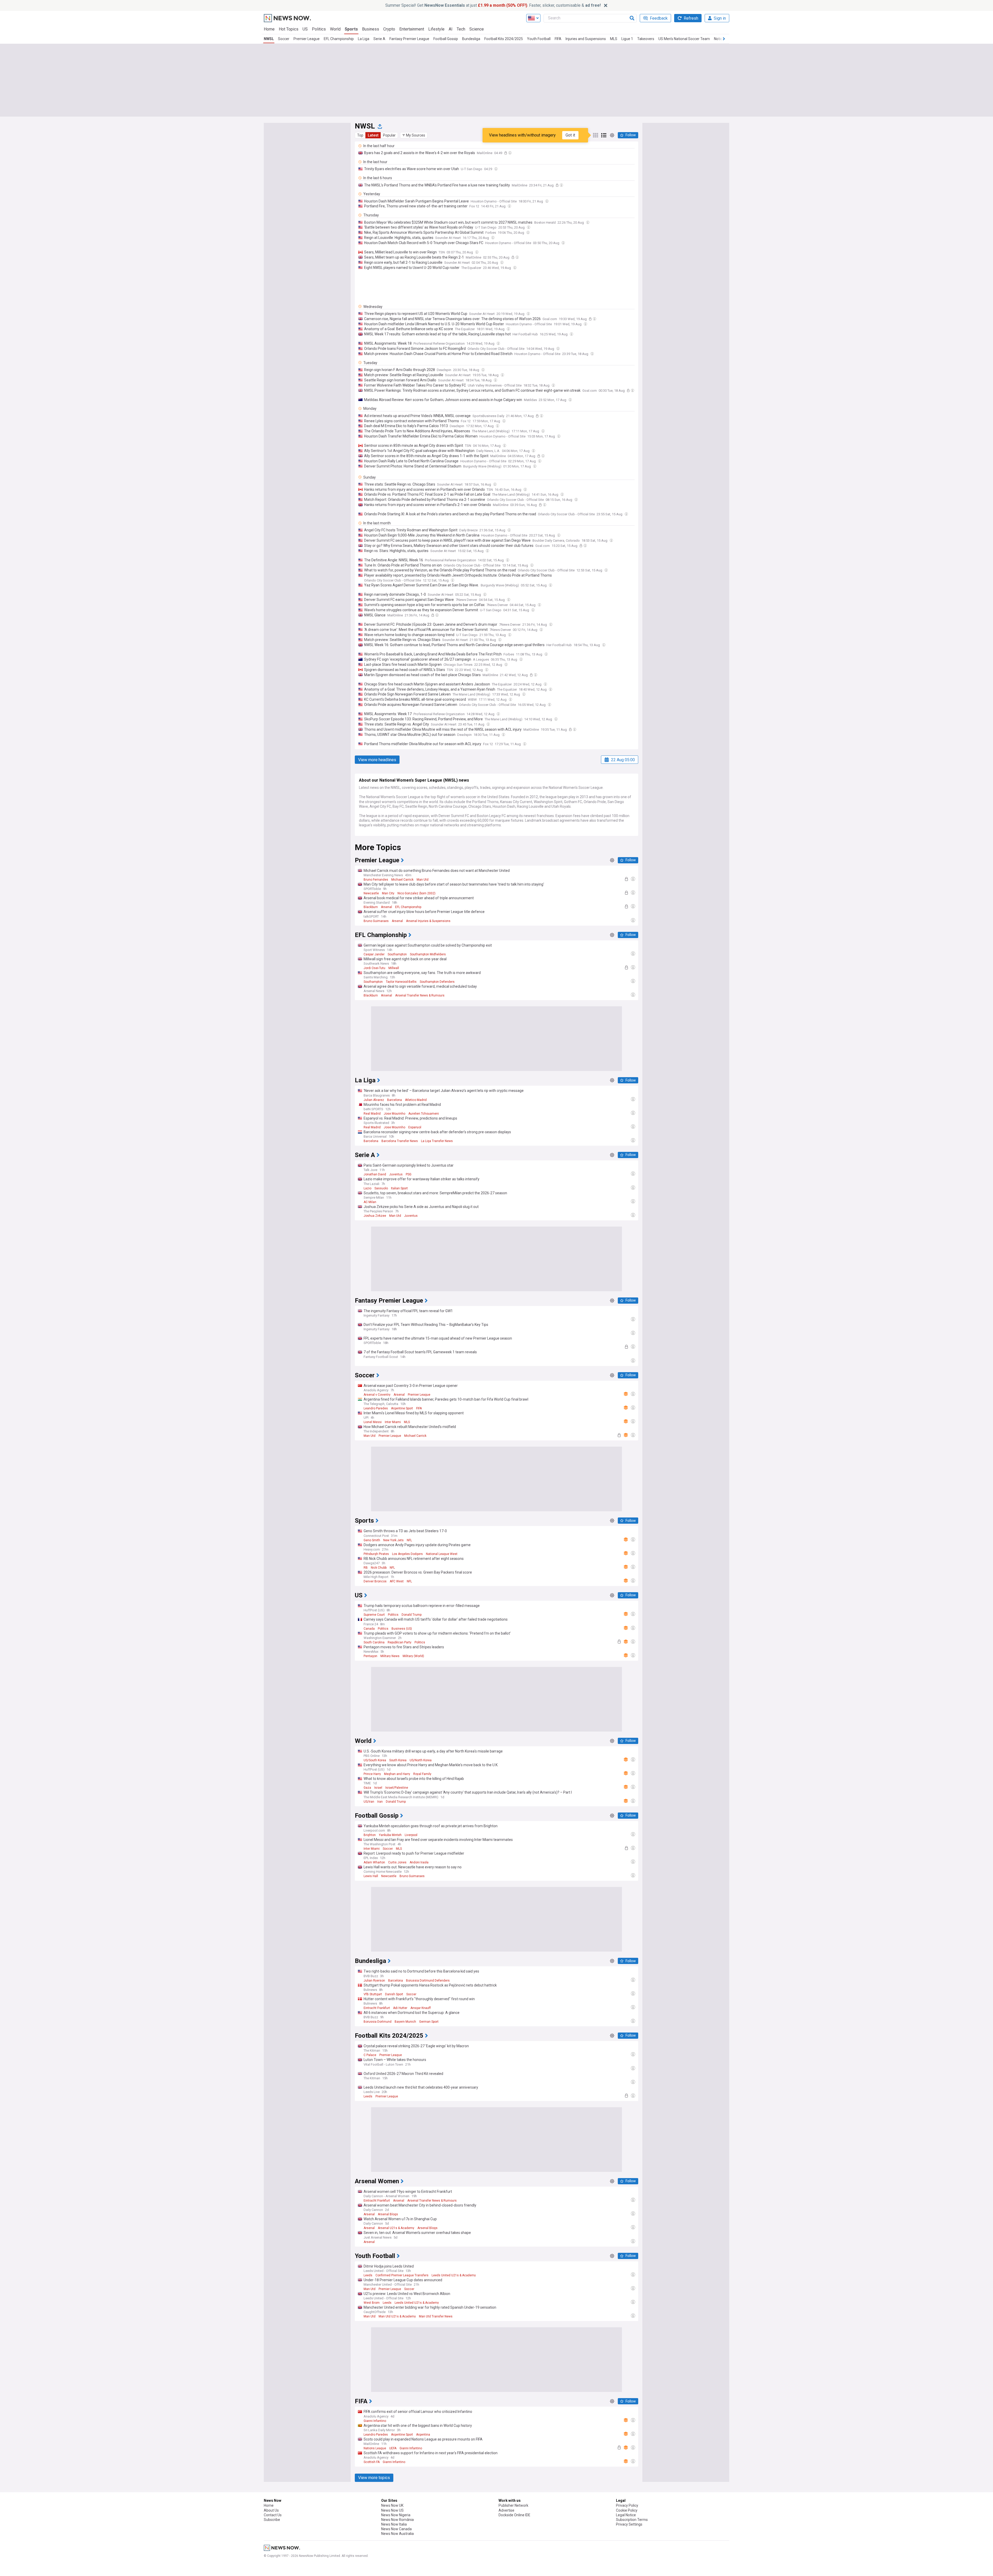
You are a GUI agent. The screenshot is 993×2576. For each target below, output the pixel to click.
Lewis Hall (371, 1876)
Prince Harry (372, 1774)
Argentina (423, 2435)
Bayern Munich (405, 2022)
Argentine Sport (402, 1408)
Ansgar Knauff (421, 2008)
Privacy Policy (627, 2505)
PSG (409, 1174)
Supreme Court (374, 1615)
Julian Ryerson (374, 1981)
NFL (409, 1540)
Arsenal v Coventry (377, 1395)
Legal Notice (626, 2515)
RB (366, 1568)
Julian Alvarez (374, 1100)
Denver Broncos (375, 1581)
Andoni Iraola (419, 1862)
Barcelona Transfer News (400, 1141)
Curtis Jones (397, 1862)
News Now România (397, 2520)
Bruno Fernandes (376, 880)
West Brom (372, 2303)
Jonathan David (375, 1174)
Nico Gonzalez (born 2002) (416, 893)
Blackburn (371, 907)
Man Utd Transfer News (436, 2316)
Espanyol (415, 1127)
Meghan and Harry (397, 1774)
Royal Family (422, 1774)
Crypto (389, 29)
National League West (442, 1554)
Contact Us (273, 2515)
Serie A (379, 39)
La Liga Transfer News (437, 1141)
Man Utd (423, 880)
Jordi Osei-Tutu (374, 968)
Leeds (368, 2096)
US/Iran (369, 1802)
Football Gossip (446, 39)
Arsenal (386, 907)
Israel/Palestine (397, 1788)
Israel (378, 1788)
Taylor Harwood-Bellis (401, 982)
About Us (271, 2510)
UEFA (393, 2448)
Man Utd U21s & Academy (397, 2316)
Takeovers (646, 39)
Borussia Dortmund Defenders (428, 1981)
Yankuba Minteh (390, 1835)
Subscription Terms (632, 2520)
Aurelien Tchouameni (424, 1114)
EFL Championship (339, 39)
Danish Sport (394, 1994)
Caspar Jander (374, 954)
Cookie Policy (627, 2510)
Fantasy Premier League (409, 39)
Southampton (397, 954)
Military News (390, 1656)
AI (451, 29)
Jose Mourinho (394, 1114)
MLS (614, 39)
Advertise (506, 2510)
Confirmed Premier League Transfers (402, 2275)
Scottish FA (372, 2462)
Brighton (370, 1835)
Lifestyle (436, 29)
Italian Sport (399, 1188)
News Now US (392, 2510)
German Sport (429, 2022)
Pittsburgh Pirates (376, 1554)
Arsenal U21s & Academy (396, 2228)
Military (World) (413, 1656)
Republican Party (400, 1642)
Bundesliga (471, 39)
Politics (319, 29)
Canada (369, 1629)
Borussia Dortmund (378, 2022)
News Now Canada (396, 2529)
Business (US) (402, 1629)
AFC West (397, 1581)
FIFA (558, 39)
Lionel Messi (373, 1422)
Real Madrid (372, 1114)
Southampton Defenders (437, 982)
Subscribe (272, 2520)
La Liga (364, 39)
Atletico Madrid (416, 1100)
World (335, 29)
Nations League (375, 2448)
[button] (414, 135)
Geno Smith (372, 1540)
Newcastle (371, 893)
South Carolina (374, 1642)
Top (360, 135)
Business (371, 29)
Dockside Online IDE (514, 2515)
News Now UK (392, 2505)
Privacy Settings (629, 2524)
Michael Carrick (402, 880)
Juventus (396, 1174)
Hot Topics (289, 29)
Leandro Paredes (376, 1408)
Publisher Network (513, 2505)
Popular (389, 135)
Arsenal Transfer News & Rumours (420, 995)
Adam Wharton (374, 1862)
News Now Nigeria (396, 2515)
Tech (461, 29)
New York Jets (393, 1540)
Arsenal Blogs (388, 2214)
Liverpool (411, 1835)
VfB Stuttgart (373, 1994)
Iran (380, 1802)
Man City (388, 893)
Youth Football (539, 39)
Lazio (367, 1188)
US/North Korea (421, 1760)
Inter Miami (393, 1422)
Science (477, 29)
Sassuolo (381, 1188)
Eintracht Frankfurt (377, 2008)
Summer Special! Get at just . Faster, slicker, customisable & (493, 5)
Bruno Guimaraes (376, 921)
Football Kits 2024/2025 (504, 39)
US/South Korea (375, 1760)
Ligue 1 (627, 39)
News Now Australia (397, 2534)
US (305, 29)
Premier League (307, 39)
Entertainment (412, 29)
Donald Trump (412, 1615)
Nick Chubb (379, 1568)
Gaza (367, 1788)
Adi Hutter (400, 2008)
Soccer (284, 39)
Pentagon (370, 1656)
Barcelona (394, 1100)
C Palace (370, 2055)
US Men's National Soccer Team (684, 39)
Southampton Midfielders (428, 954)
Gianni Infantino (375, 2421)
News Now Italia (394, 2524)
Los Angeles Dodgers (407, 1554)
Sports (351, 29)
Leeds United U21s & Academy (454, 2275)
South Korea (398, 1760)
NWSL (269, 39)
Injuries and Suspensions (586, 39)
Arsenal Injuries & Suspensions (428, 921)
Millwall (394, 968)
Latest (373, 135)
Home (269, 29)
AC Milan (370, 1202)
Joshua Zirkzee (375, 1216)
